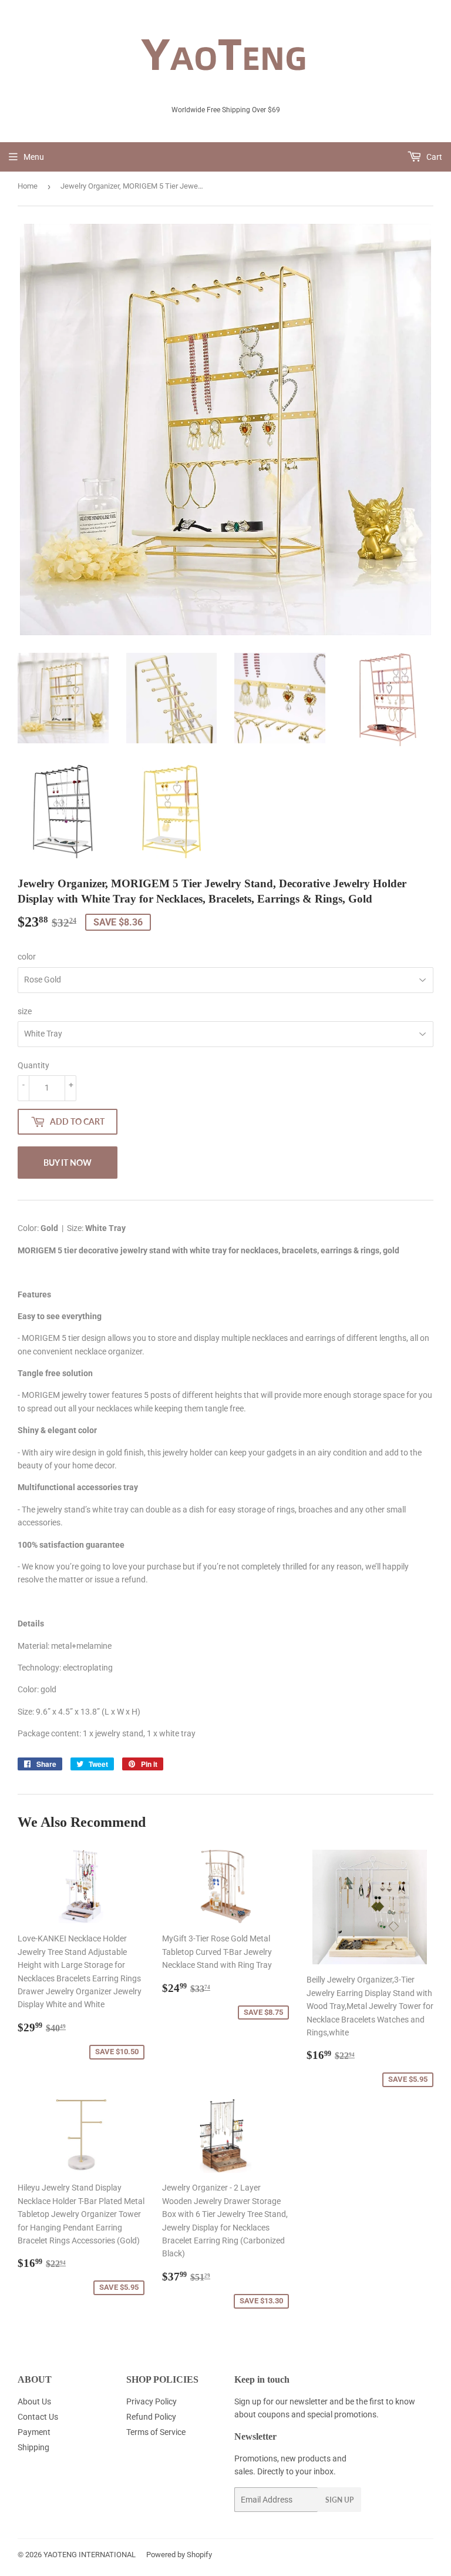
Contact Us (38, 2417)
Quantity (33, 1065)
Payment (34, 2432)
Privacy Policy (152, 2401)
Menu (34, 157)
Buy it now (68, 1163)
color (27, 957)
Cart (433, 157)
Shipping (33, 2447)
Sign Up (339, 2500)
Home (28, 186)
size (25, 1011)
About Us (34, 2401)
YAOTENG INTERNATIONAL (90, 2555)
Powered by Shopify (179, 2555)
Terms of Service (156, 2432)
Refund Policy (151, 2417)
